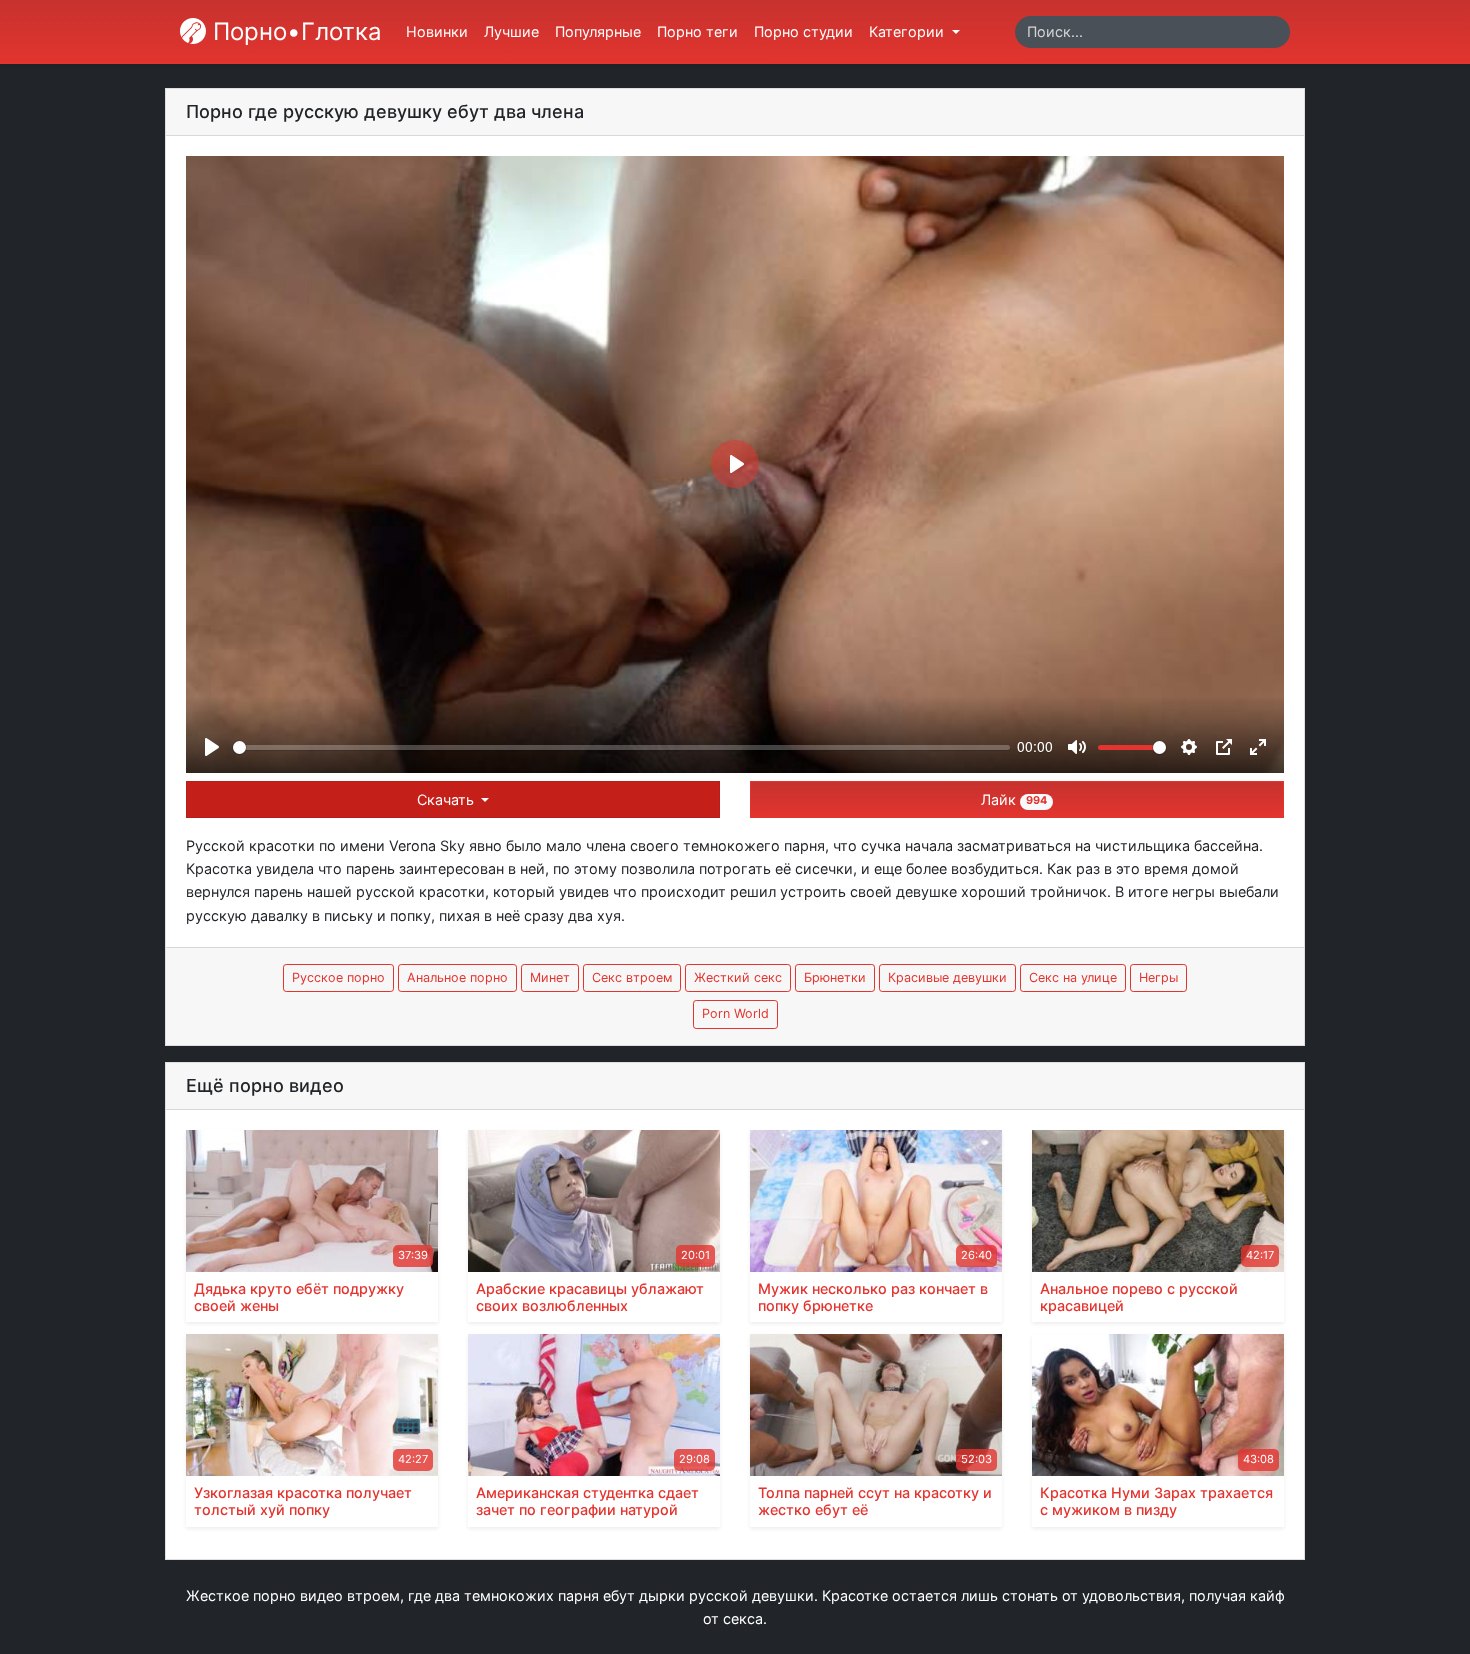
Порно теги (697, 31)
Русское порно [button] (338, 977)
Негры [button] (1158, 977)
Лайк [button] (1014, 799)
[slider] (621, 747)
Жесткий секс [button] (738, 977)
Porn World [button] (735, 1013)
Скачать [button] (447, 799)
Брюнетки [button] (835, 977)
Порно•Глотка (294, 31)
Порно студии (803, 31)
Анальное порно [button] (457, 977)
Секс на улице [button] (1073, 977)
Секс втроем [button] (632, 977)
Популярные (598, 31)
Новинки (437, 31)
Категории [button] (908, 31)
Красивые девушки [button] (947, 977)
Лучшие (511, 31)
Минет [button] (550, 977)
